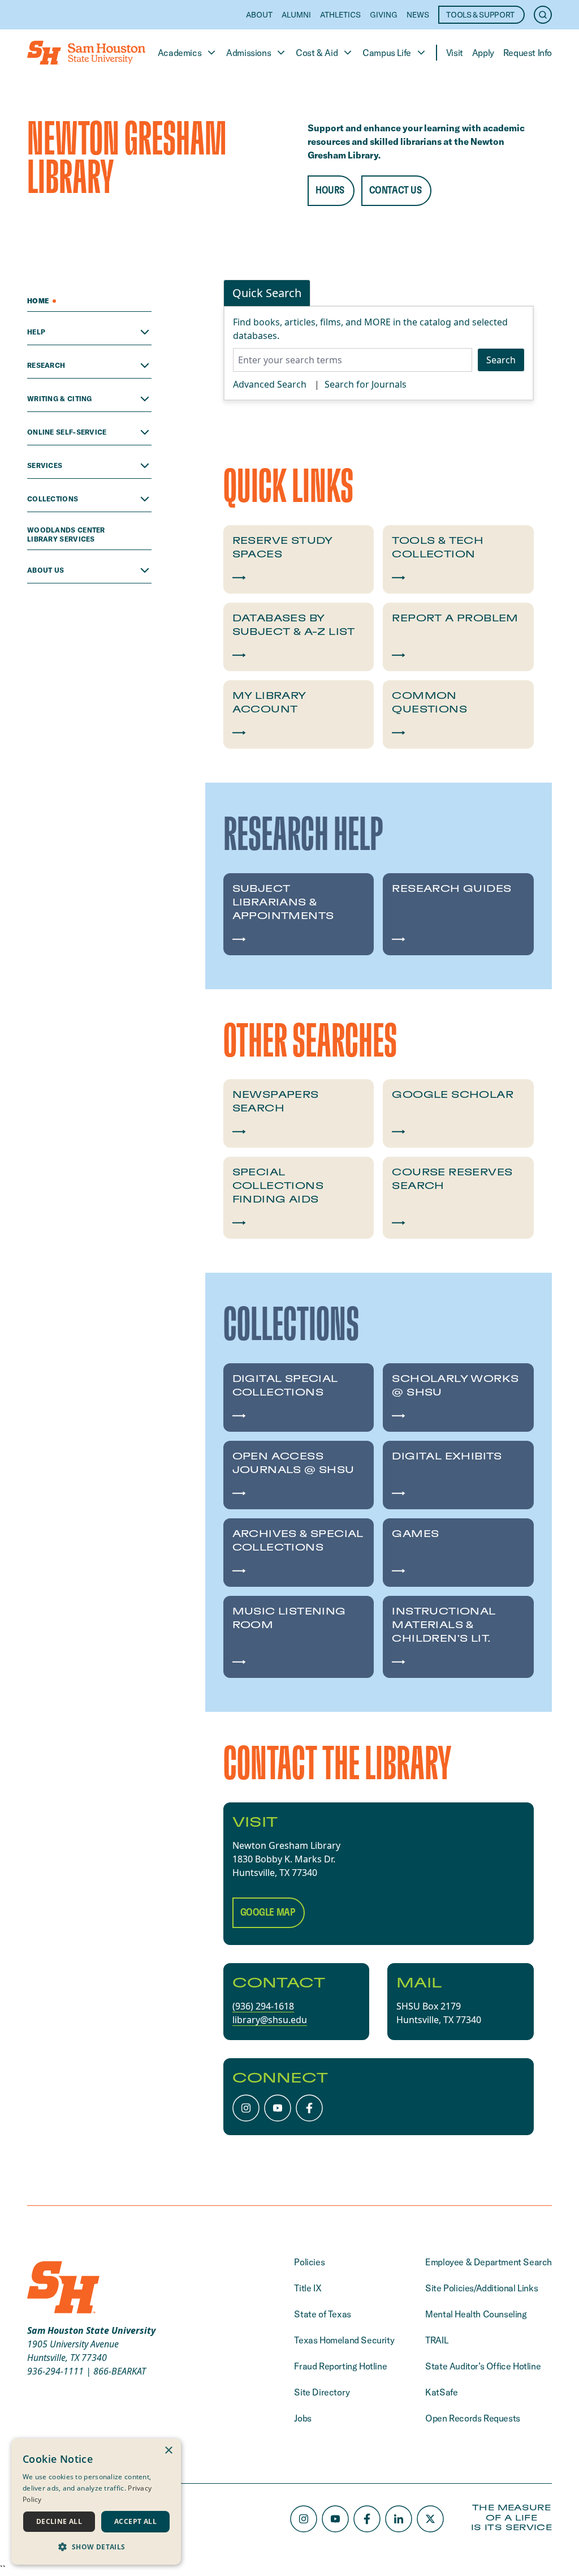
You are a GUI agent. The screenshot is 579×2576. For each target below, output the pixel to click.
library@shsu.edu (270, 2020)
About (259, 15)
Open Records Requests (473, 2418)
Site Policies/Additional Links (481, 2288)
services (45, 465)
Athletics (340, 15)
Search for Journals (366, 384)
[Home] (86, 53)
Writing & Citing (60, 399)
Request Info (528, 53)
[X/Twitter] (430, 2519)
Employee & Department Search (489, 2262)
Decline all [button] (59, 2521)
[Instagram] (246, 2108)
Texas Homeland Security (344, 2340)
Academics (180, 53)
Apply (483, 53)
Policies (309, 2262)
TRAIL (437, 2340)
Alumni (296, 15)
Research (46, 365)
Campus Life (387, 53)
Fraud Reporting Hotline (340, 2366)
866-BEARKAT (120, 2371)
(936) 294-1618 (263, 2006)
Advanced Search (270, 384)
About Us (46, 570)
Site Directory (322, 2392)
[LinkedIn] (399, 2519)
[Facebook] (309, 2108)
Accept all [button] (135, 2521)
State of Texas (322, 2314)
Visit (455, 53)
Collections (53, 499)
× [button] (168, 2451)
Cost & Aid (317, 53)
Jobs (303, 2418)
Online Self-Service (67, 432)
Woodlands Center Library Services (66, 534)
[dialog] (96, 2502)
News (418, 15)
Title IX (308, 2288)
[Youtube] (278, 2108)
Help (36, 332)
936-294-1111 (55, 2371)
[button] (96, 2547)
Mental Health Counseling (476, 2314)
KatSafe (441, 2392)
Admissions (249, 53)
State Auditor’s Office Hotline (483, 2366)
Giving (384, 15)
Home (39, 301)
